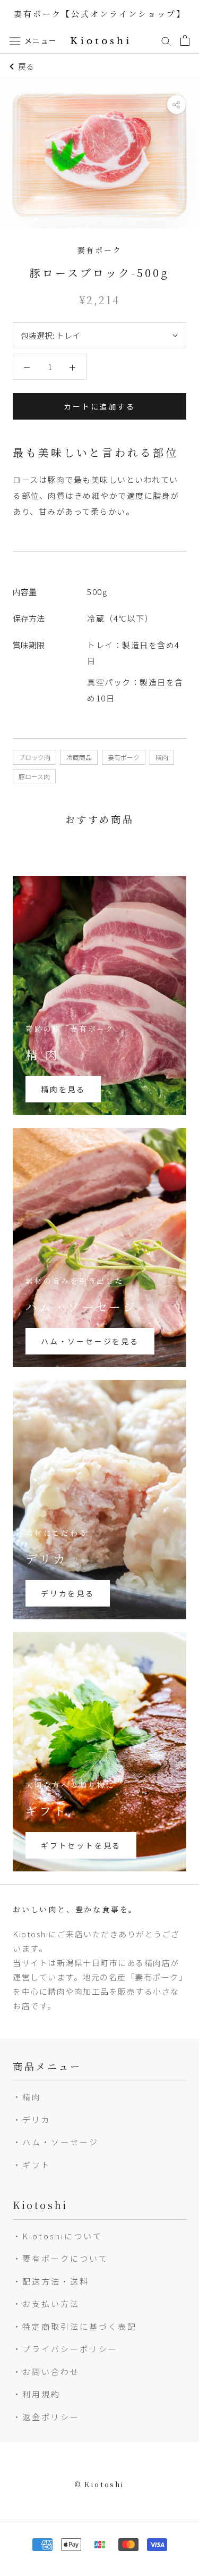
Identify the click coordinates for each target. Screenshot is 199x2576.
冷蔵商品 (79, 757)
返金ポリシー (51, 2417)
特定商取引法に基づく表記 (80, 2326)
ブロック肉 (34, 757)
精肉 (162, 757)
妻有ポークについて (65, 2258)
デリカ (37, 2119)
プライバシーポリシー (70, 2349)
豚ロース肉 (34, 776)
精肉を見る (63, 1089)
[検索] (166, 40)
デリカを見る (68, 1593)
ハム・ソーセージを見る (90, 1341)
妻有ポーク (124, 757)
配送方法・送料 (56, 2281)
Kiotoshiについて (62, 2236)
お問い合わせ (51, 2372)
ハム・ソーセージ (60, 2142)
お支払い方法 (51, 2303)
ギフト (37, 2165)
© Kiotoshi (99, 2484)
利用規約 (41, 2394)
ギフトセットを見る (81, 1845)
